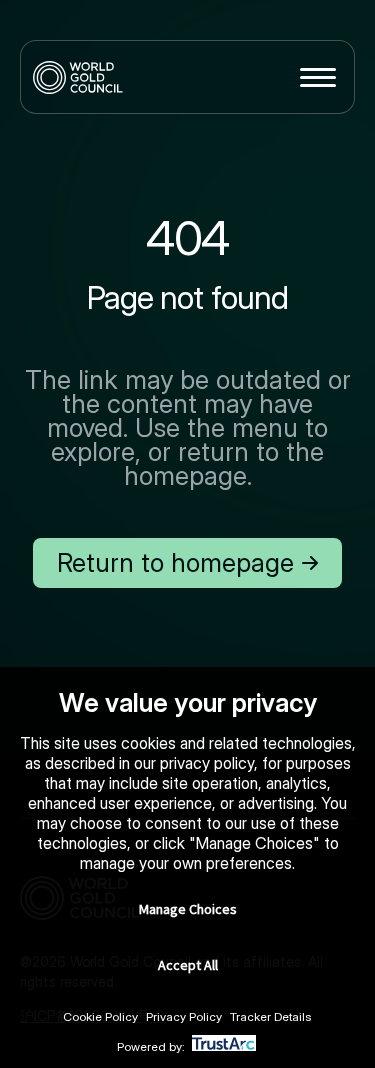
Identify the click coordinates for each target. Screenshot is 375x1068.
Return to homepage (175, 562)
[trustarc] (224, 1046)
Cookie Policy (100, 1016)
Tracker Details (271, 1016)
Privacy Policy (184, 1016)
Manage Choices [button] (188, 909)
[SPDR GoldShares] (78, 77)
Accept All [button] (188, 965)
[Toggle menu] (318, 77)
